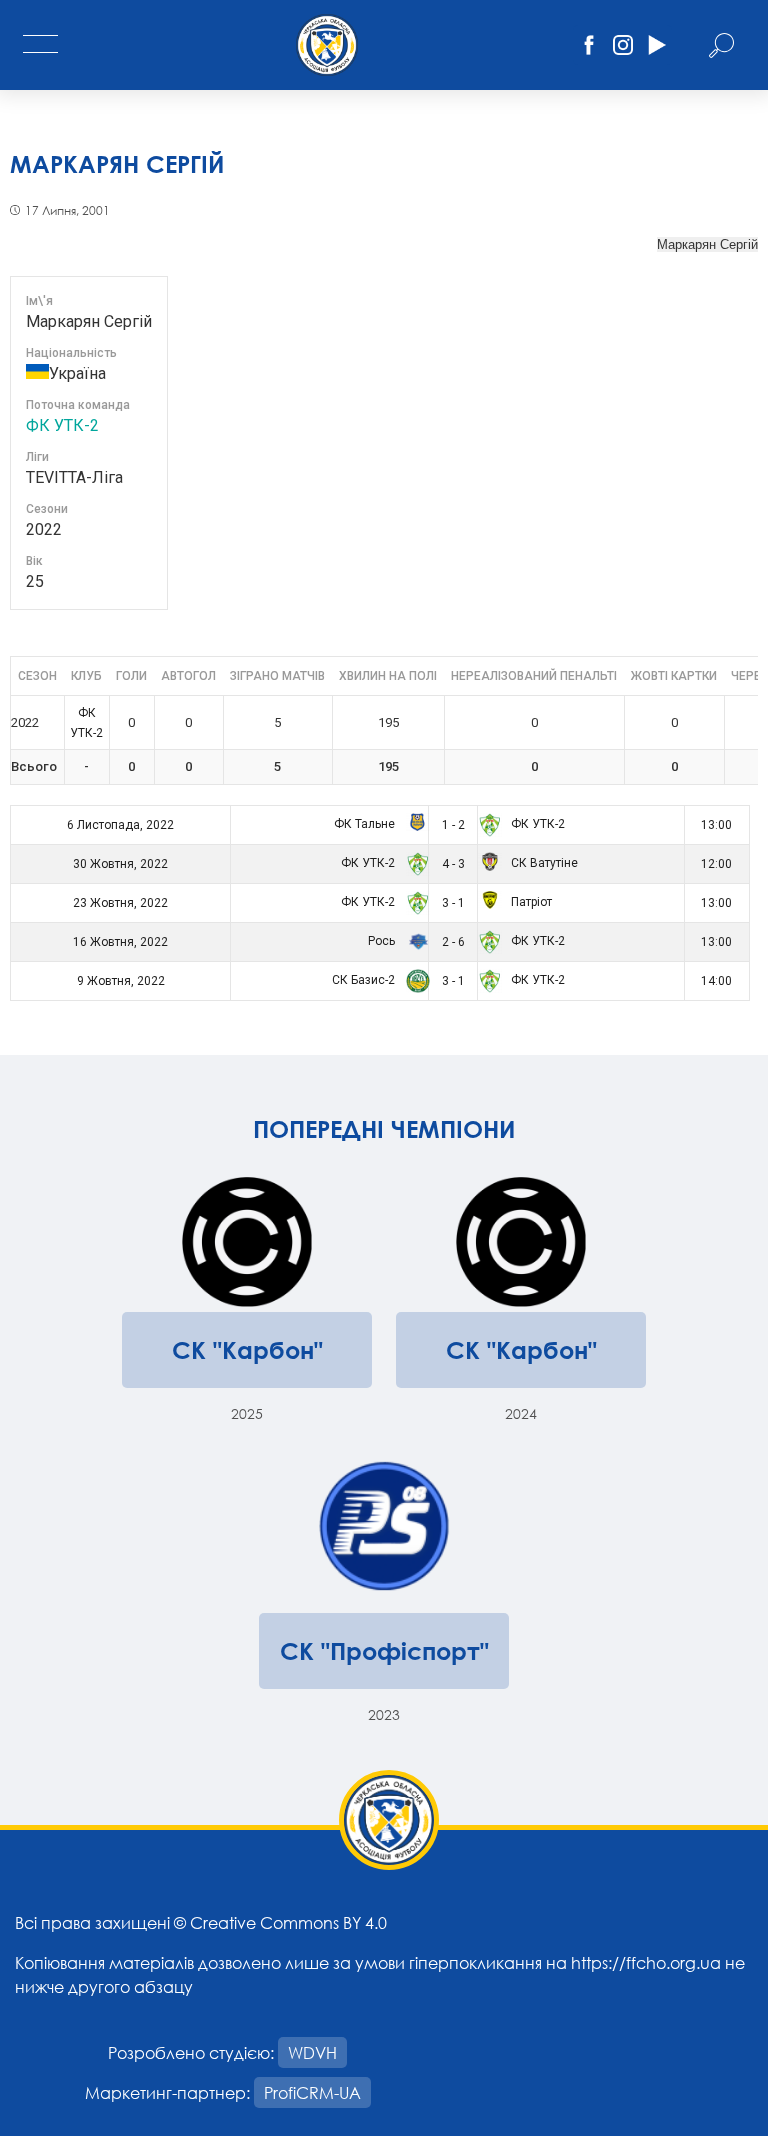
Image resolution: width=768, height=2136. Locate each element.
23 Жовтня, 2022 (120, 903)
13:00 (716, 825)
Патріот (530, 902)
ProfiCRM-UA (312, 2092)
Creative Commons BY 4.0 (288, 1922)
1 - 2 (453, 825)
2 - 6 (453, 942)
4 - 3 (453, 864)
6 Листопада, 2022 (120, 825)
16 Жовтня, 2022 (120, 942)
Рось (383, 941)
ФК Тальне (366, 824)
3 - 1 (453, 903)
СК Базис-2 (365, 980)
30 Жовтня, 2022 (120, 864)
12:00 (716, 864)
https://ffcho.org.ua (646, 1962)
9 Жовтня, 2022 (121, 981)
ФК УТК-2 (62, 425)
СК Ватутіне (543, 863)
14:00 (716, 981)
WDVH (312, 2052)
